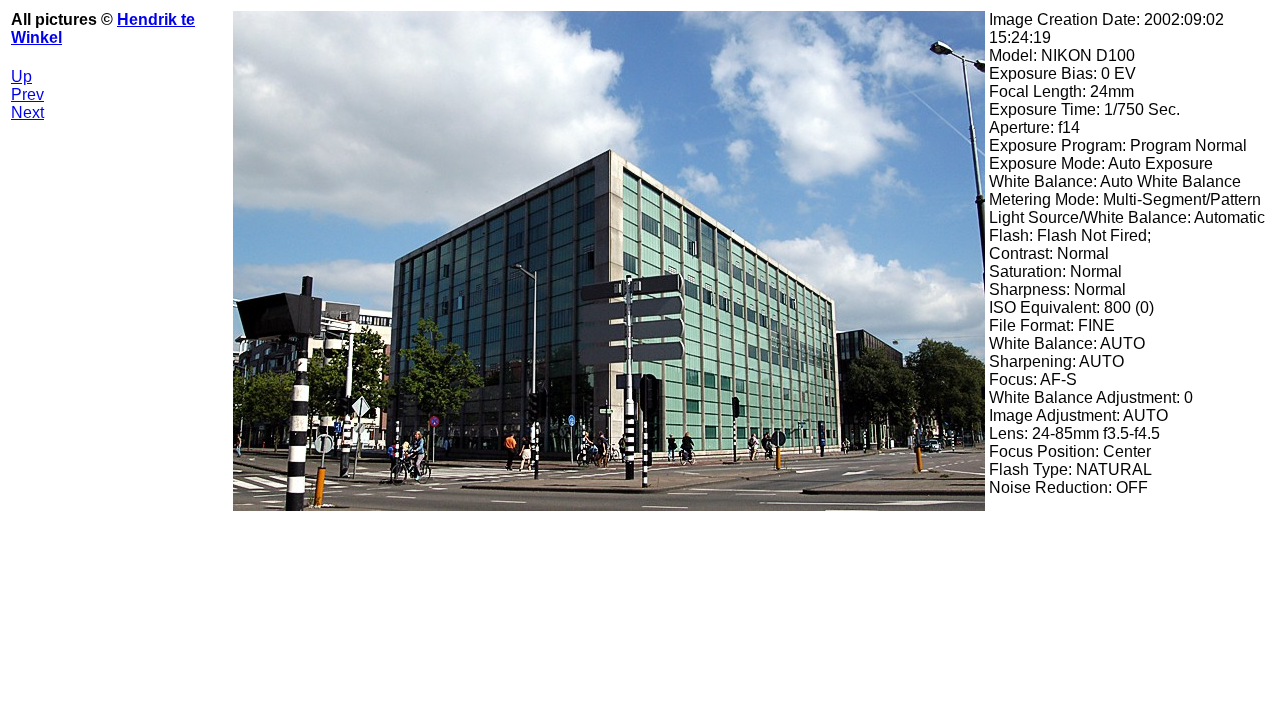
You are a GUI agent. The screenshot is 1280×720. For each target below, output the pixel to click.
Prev (27, 94)
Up (21, 76)
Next (27, 112)
